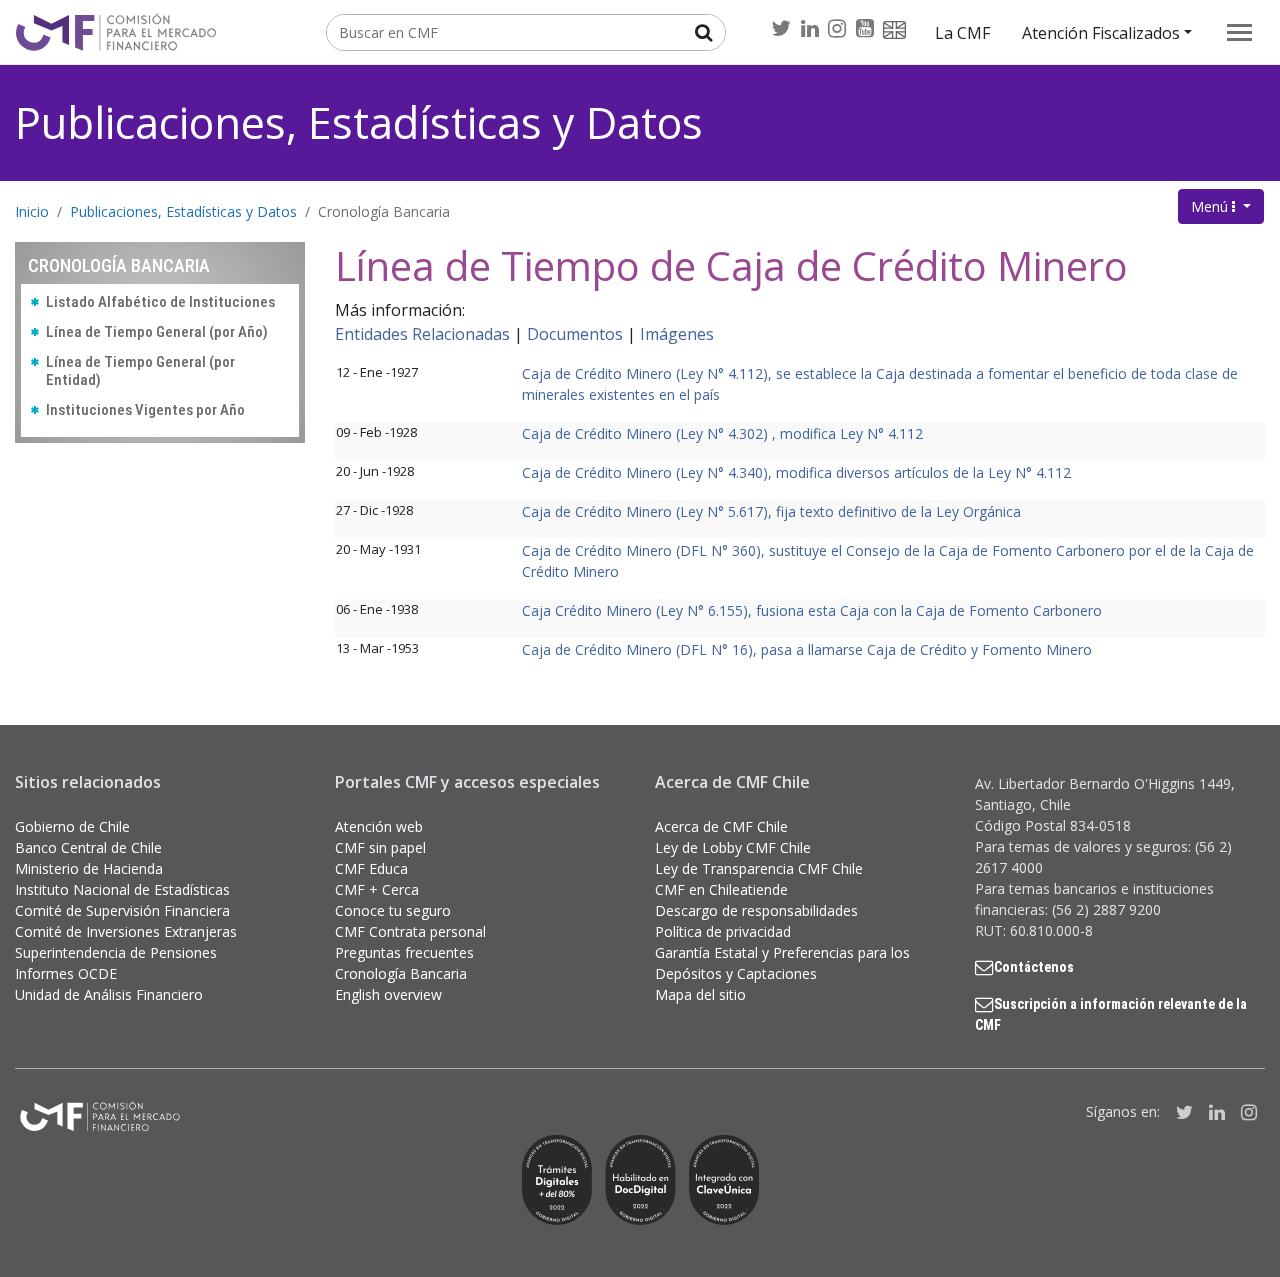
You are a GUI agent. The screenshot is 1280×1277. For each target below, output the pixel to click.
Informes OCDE (66, 973)
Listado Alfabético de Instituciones (160, 302)
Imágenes (677, 334)
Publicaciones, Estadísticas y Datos (359, 122)
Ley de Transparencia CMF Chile (759, 868)
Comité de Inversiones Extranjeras (126, 931)
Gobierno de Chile (72, 826)
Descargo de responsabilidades (756, 910)
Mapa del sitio (700, 994)
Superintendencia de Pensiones (116, 952)
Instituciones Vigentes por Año (145, 410)
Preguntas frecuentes (404, 952)
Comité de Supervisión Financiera (122, 910)
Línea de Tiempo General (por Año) (157, 332)
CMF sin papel (380, 847)
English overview (388, 994)
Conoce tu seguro (393, 910)
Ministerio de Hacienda (89, 868)
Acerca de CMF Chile (721, 826)
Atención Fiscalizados (1101, 33)
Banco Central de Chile (88, 847)
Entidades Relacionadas (422, 334)
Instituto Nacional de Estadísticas (122, 889)
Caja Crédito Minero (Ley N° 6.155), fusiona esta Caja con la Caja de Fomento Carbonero (812, 610)
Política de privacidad (723, 931)
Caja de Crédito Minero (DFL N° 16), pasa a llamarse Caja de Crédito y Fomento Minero (807, 649)
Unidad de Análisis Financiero (109, 994)
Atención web (379, 826)
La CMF (962, 33)
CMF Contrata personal (410, 931)
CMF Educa (371, 868)
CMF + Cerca (377, 889)
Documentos (575, 334)
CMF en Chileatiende (721, 889)
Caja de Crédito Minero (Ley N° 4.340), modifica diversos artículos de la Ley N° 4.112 (796, 472)
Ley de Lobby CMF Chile (733, 847)
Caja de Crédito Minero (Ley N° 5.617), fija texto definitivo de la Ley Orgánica (771, 511)
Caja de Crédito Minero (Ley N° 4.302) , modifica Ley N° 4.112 (722, 433)
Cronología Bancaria (384, 211)
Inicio (32, 211)
